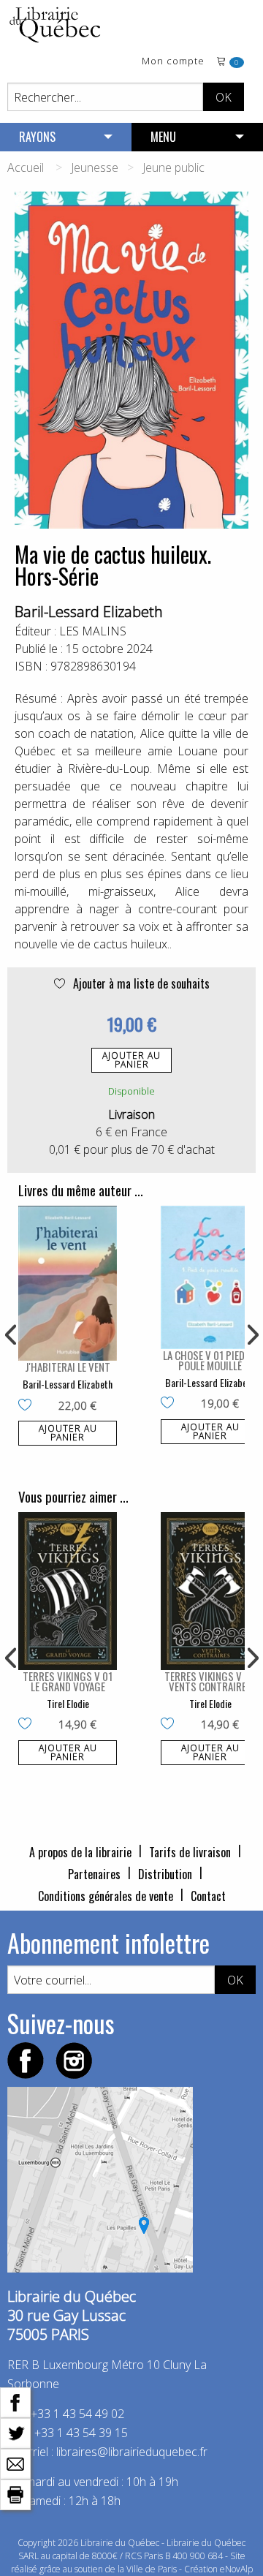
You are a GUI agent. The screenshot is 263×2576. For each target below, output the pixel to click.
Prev (12, 1335)
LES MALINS (93, 631)
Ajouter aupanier (131, 1060)
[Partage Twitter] (15, 2432)
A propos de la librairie (80, 1852)
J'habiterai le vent (68, 1367)
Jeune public (174, 167)
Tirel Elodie (68, 1703)
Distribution (165, 1874)
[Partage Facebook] (15, 2401)
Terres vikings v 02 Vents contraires (210, 1681)
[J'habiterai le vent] (68, 1283)
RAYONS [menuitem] (37, 137)
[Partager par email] (15, 2463)
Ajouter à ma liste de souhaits (140, 983)
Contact (208, 1896)
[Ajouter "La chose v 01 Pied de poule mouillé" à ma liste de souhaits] (171, 1404)
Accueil (26, 167)
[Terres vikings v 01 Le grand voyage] (68, 1591)
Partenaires (94, 1874)
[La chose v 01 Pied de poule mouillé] (210, 1277)
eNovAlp (236, 2569)
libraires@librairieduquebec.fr (132, 2452)
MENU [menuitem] (163, 137)
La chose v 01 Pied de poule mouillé (210, 1360)
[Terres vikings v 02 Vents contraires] (210, 1591)
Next (251, 1335)
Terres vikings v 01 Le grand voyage (68, 1681)
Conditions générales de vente (106, 1896)
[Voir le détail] (68, 1283)
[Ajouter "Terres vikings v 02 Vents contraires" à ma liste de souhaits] (171, 1725)
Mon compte (173, 62)
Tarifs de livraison (190, 1852)
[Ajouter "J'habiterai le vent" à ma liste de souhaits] (28, 1406)
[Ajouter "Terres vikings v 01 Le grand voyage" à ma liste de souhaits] (28, 1725)
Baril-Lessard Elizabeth (89, 612)
